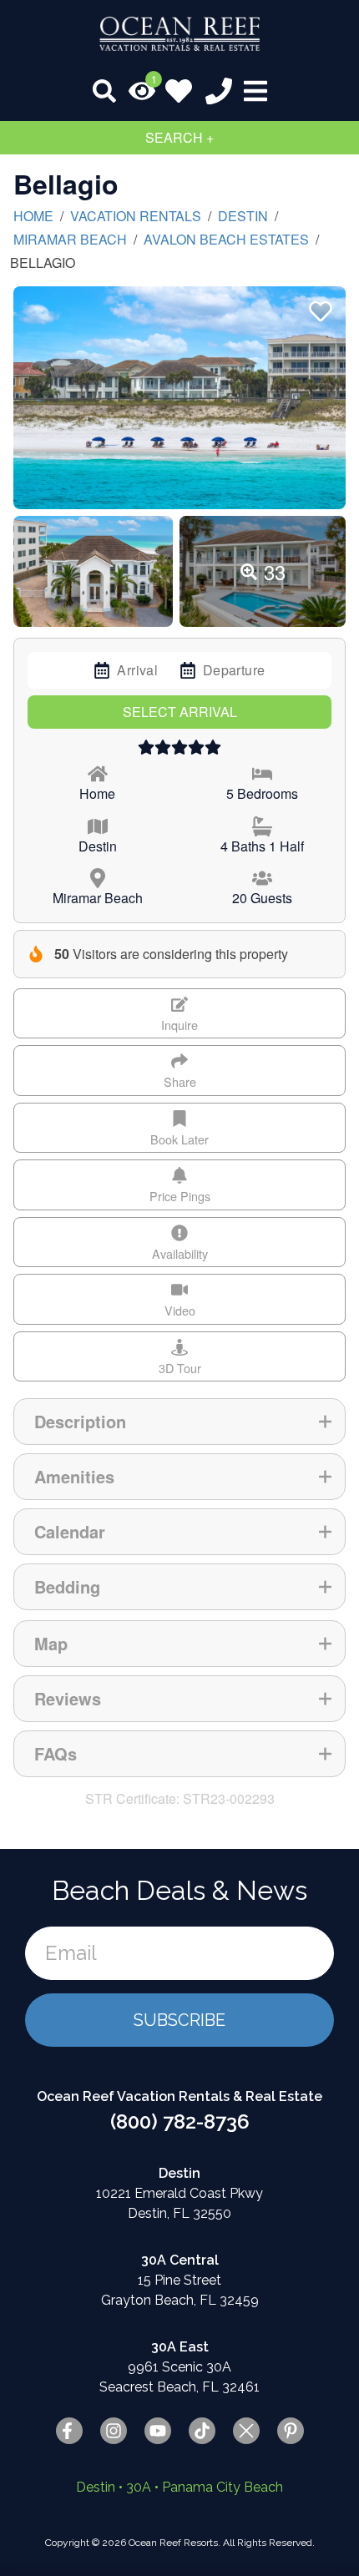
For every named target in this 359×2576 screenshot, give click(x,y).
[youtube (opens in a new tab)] (158, 2431)
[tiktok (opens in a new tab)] (202, 2431)
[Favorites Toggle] (179, 91)
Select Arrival (180, 712)
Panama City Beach (222, 2487)
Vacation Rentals (136, 216)
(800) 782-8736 (180, 2121)
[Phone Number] (219, 91)
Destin (243, 216)
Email (71, 1953)
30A (139, 2487)
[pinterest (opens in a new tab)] (291, 2431)
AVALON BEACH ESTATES (226, 239)
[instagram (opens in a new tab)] (114, 2431)
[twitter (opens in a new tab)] (246, 2431)
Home (33, 216)
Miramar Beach (70, 239)
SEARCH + (179, 137)
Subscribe (179, 2020)
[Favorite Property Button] (319, 306)
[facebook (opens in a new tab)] (69, 2431)
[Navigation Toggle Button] (255, 91)
